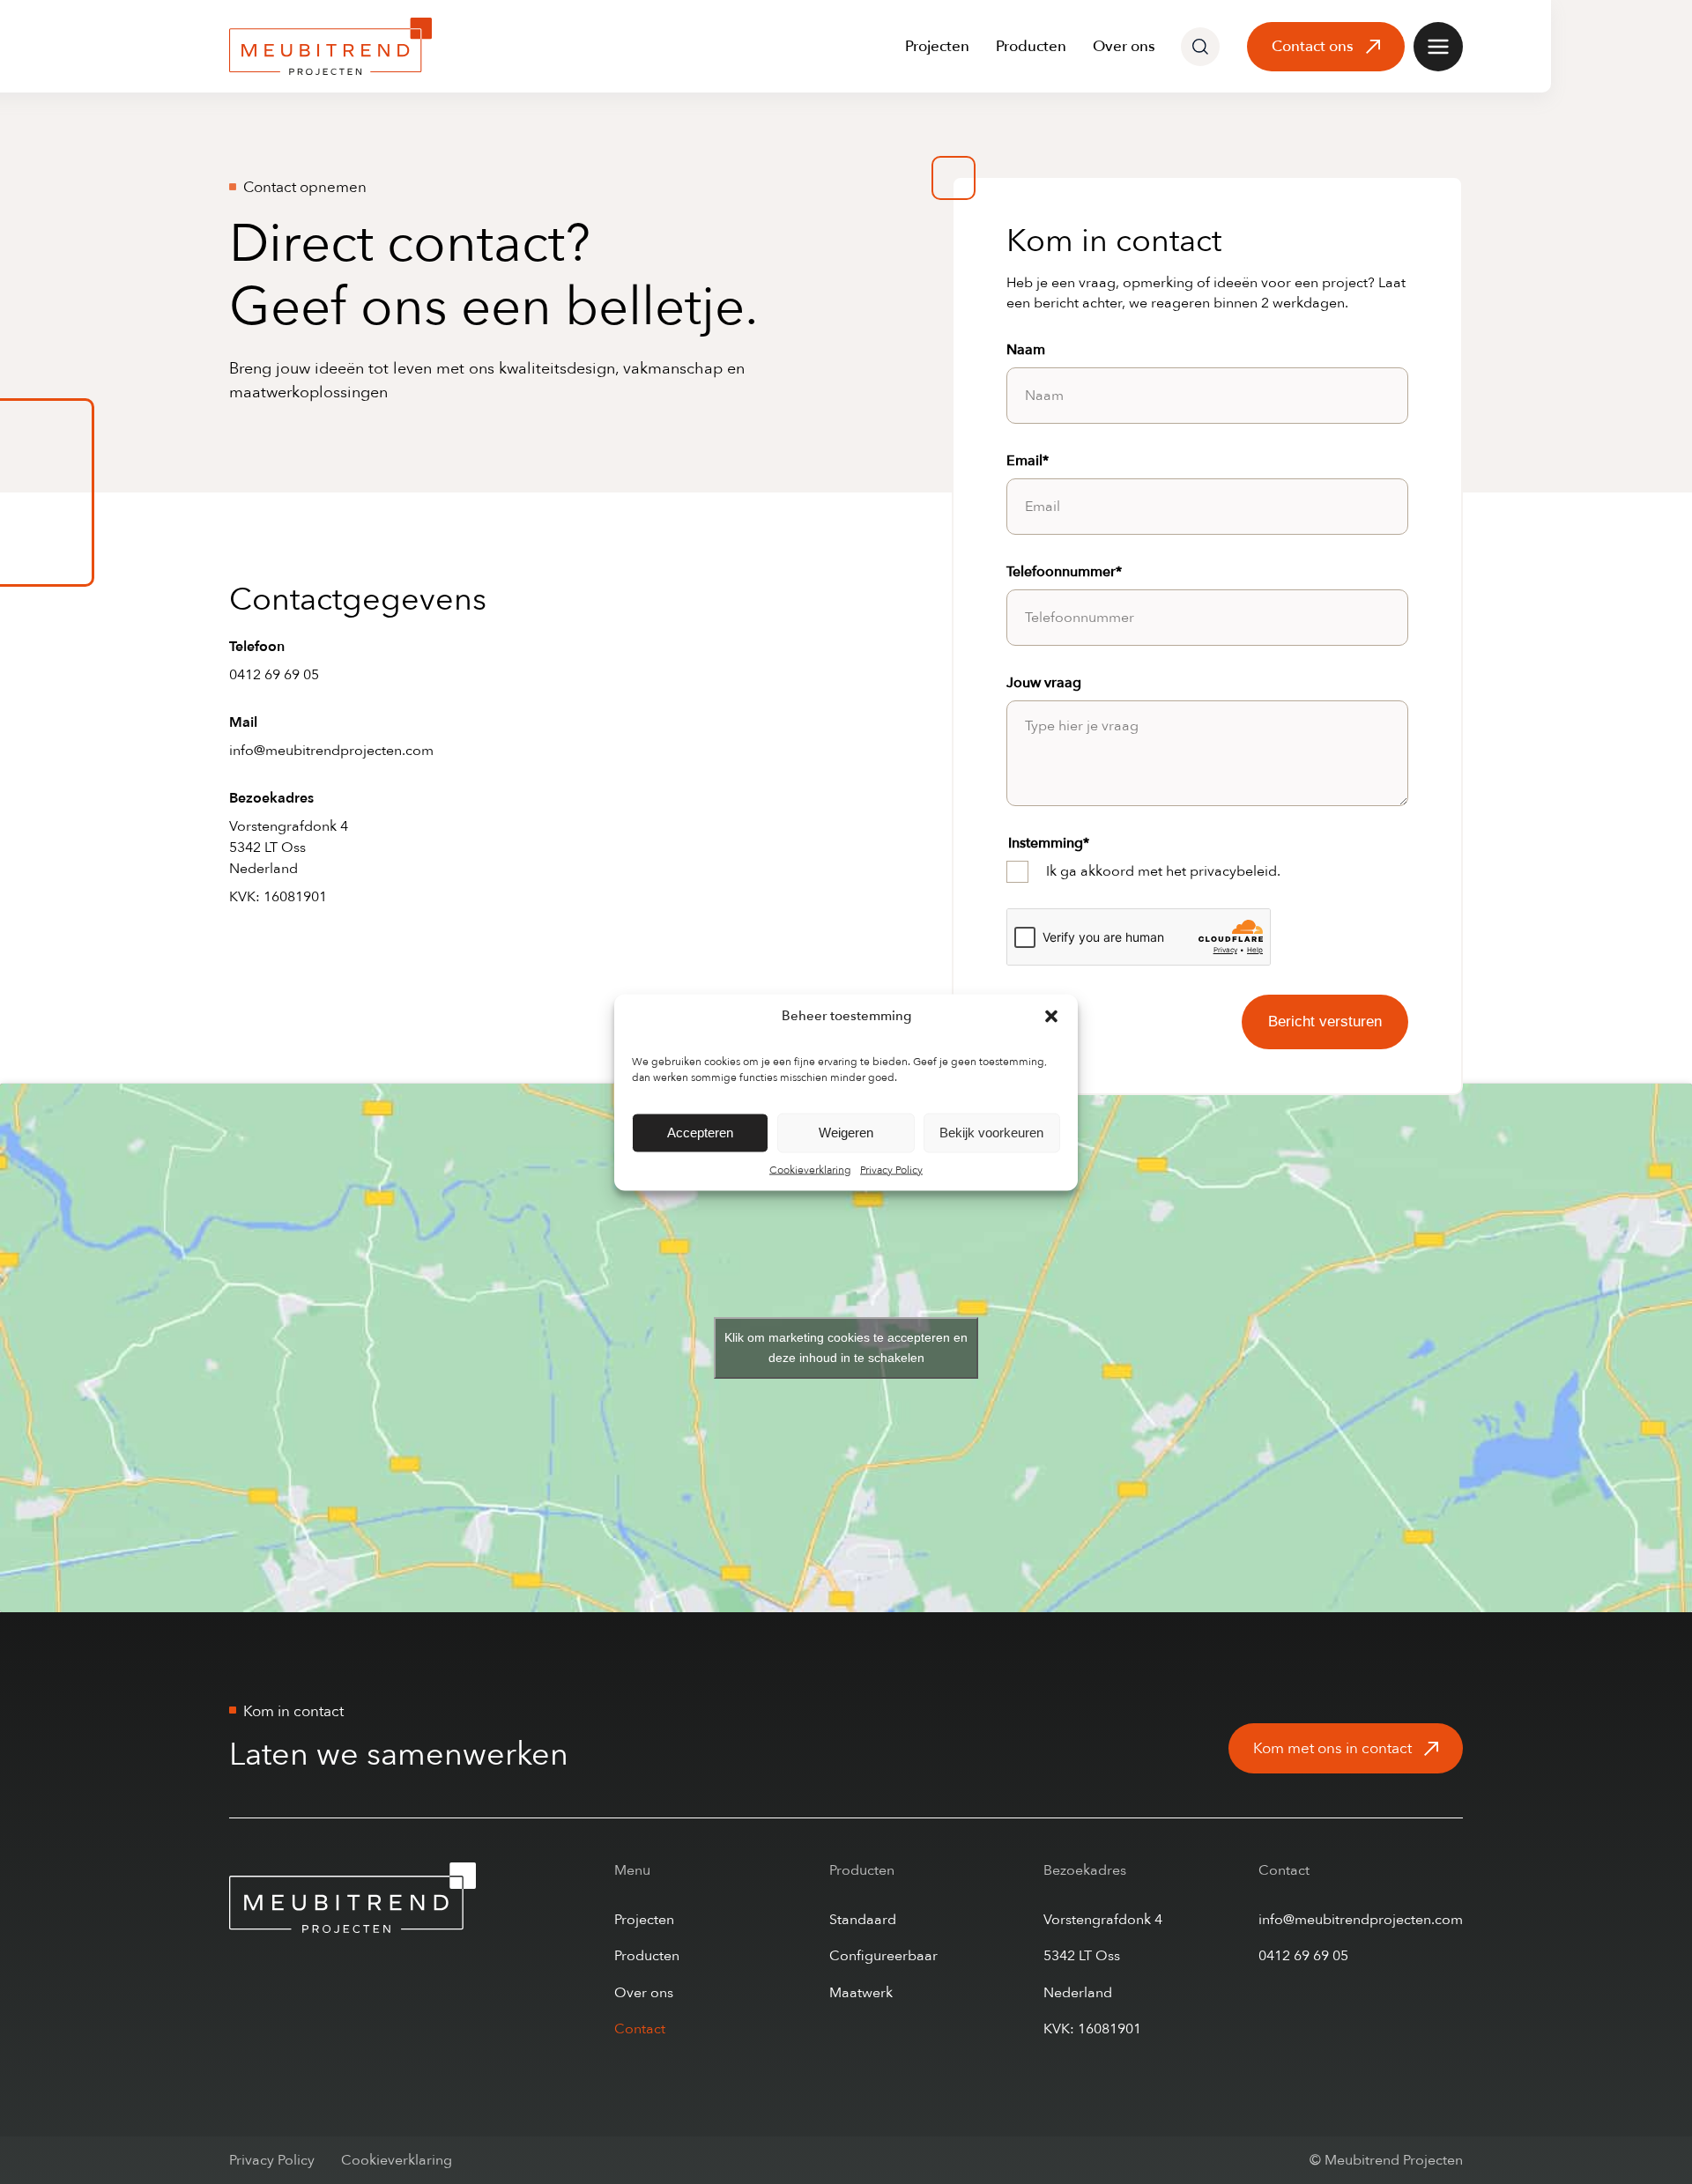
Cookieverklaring (810, 1169)
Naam (1026, 350)
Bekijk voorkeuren (991, 1133)
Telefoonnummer (1064, 572)
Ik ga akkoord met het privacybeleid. (1163, 871)
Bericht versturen (1325, 1022)
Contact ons (1313, 46)
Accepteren (700, 1133)
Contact (640, 2029)
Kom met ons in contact (1332, 1748)
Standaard (863, 1920)
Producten (1031, 46)
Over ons (1124, 46)
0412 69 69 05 (274, 675)
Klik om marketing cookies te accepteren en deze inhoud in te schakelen (846, 1347)
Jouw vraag (1044, 683)
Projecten (937, 46)
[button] (1051, 1016)
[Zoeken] (1200, 47)
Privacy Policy (891, 1169)
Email (1028, 461)
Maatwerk (861, 1993)
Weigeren (846, 1133)
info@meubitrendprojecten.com (331, 751)
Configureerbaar (883, 1956)
